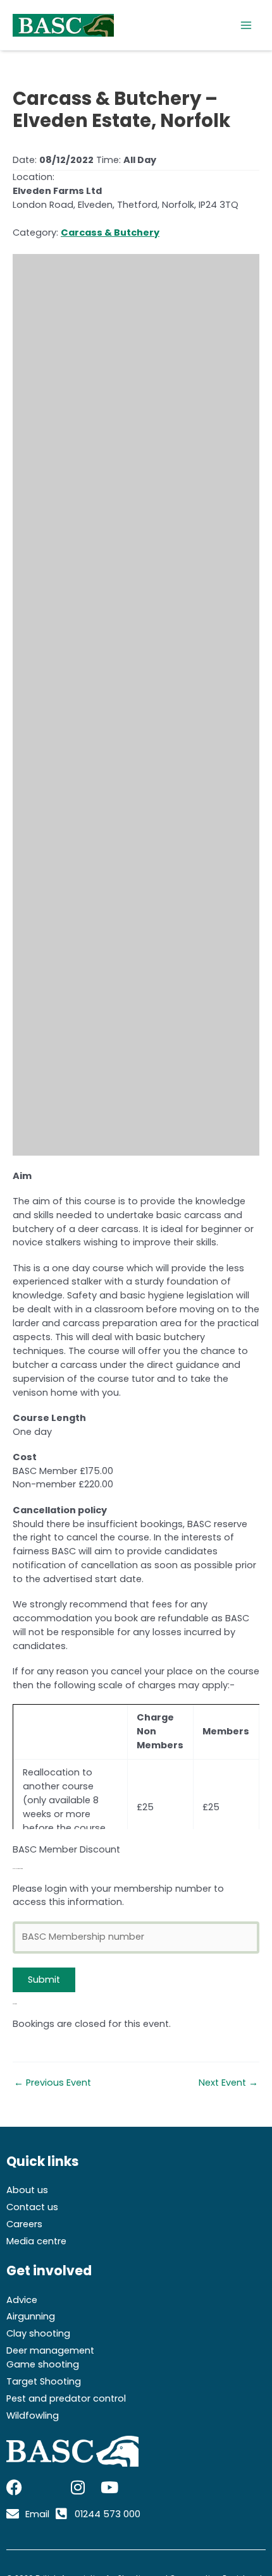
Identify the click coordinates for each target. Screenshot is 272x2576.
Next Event (228, 2083)
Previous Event (53, 2083)
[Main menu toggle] (246, 25)
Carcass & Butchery (110, 233)
